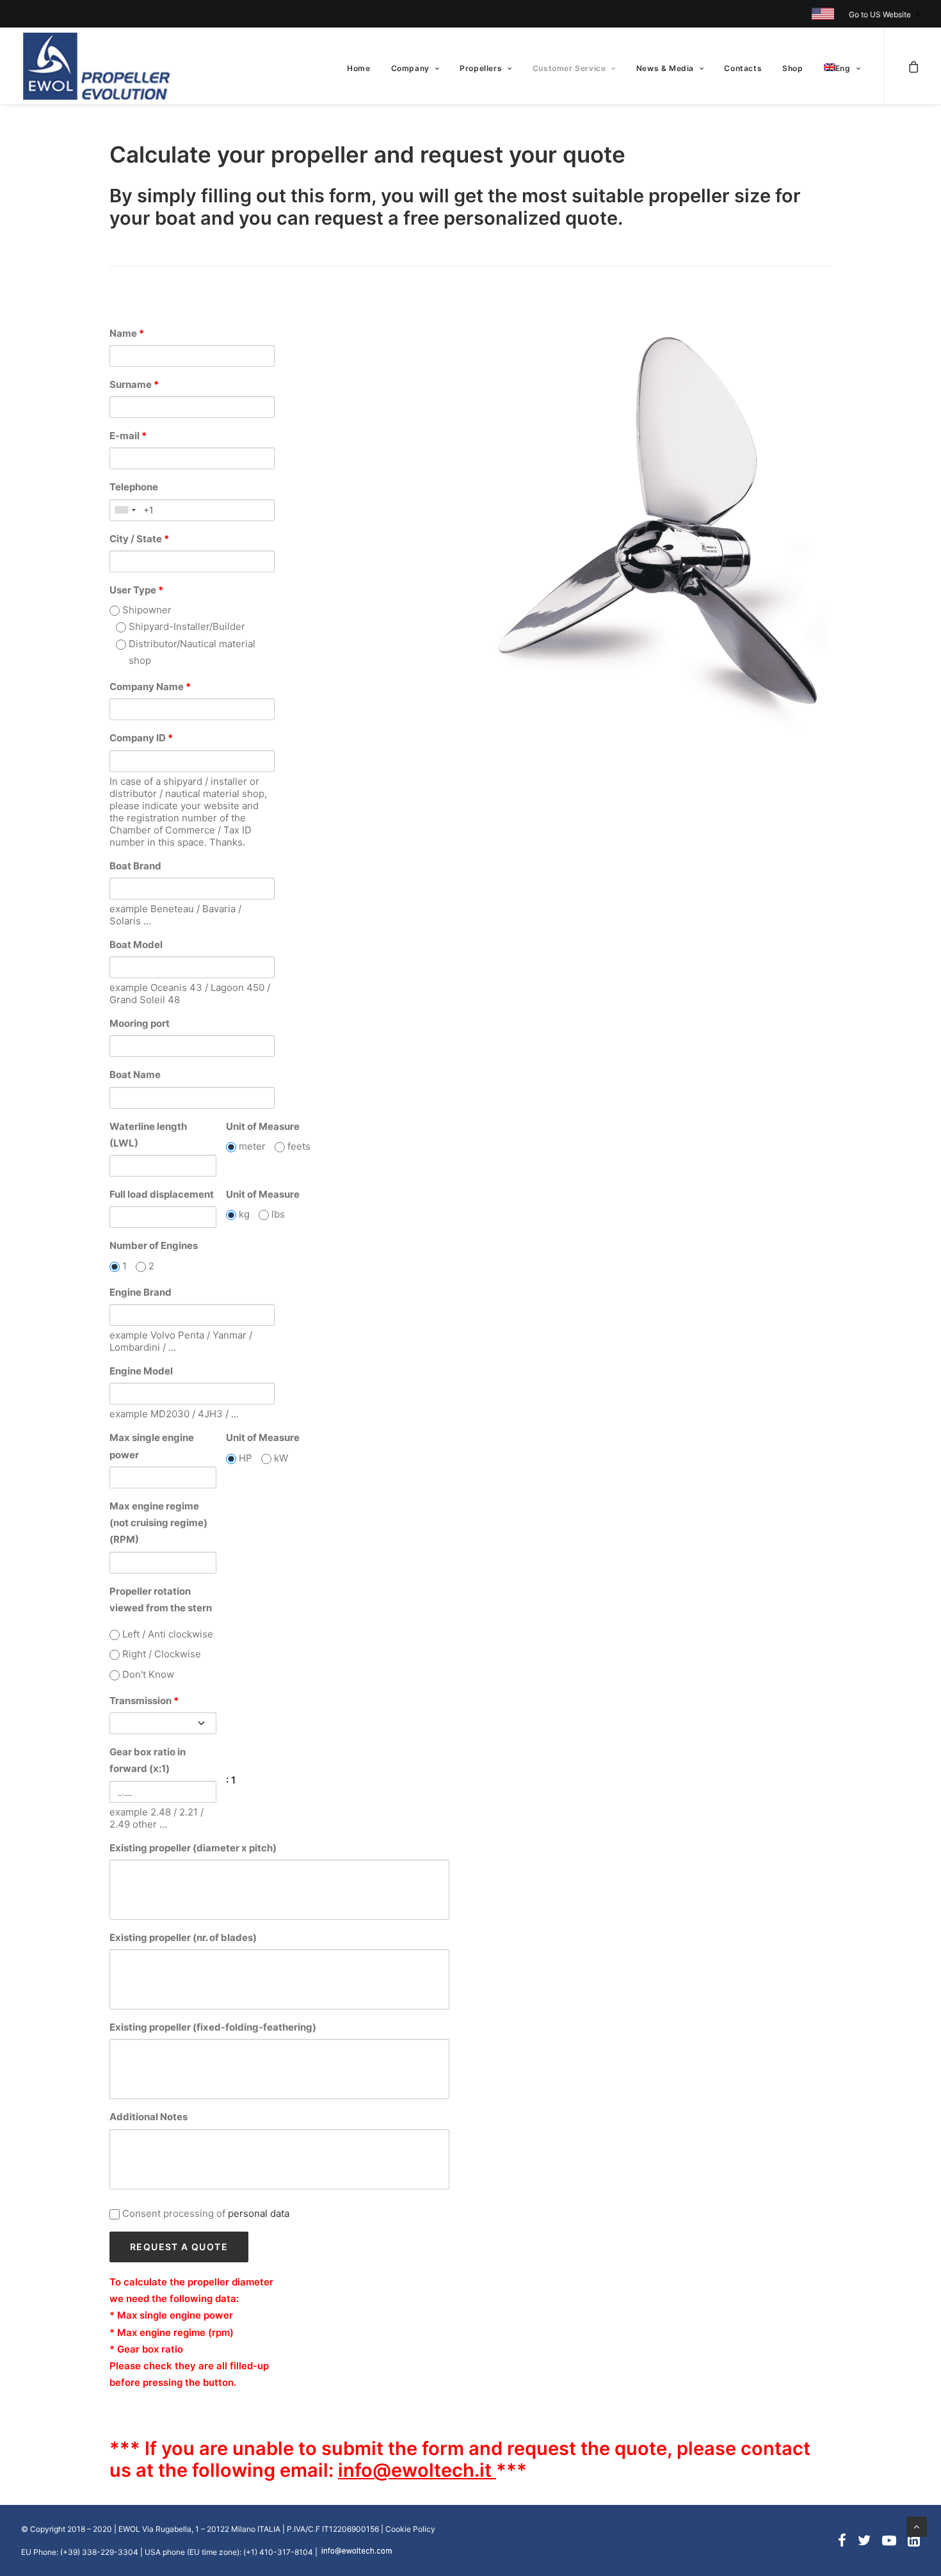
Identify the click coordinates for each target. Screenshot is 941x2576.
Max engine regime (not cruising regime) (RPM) (158, 1523)
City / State (139, 539)
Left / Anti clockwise (166, 1634)
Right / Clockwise (160, 1654)
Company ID (141, 738)
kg (243, 1214)
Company (410, 68)
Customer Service (569, 68)
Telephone (134, 487)
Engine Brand (141, 1292)
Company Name (150, 687)
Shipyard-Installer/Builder (186, 626)
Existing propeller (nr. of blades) (183, 1937)
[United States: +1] (125, 510)
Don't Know (147, 1674)
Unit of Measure (263, 1126)
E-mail (128, 436)
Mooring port (140, 1023)
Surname (134, 384)
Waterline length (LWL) (148, 1135)
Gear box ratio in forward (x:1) (148, 1760)
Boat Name (135, 1075)
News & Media (665, 68)
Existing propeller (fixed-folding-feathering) (213, 2027)
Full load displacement (162, 1194)
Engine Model (141, 1371)
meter (251, 1146)
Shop (792, 68)
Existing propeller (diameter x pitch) (193, 1848)
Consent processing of (205, 2213)
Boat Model (136, 945)
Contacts (743, 68)
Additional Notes (149, 2117)
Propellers (481, 68)
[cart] (913, 66)
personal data (259, 2213)
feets (298, 1146)
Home (358, 68)
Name (127, 333)
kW (280, 1458)
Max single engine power (152, 1446)
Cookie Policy (410, 2529)
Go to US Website (880, 14)
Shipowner (146, 610)
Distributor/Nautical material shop (191, 652)
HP (244, 1458)
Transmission (144, 1701)
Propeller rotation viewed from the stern (161, 1599)
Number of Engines (154, 1245)
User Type (136, 590)
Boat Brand (135, 866)
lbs (277, 1214)
